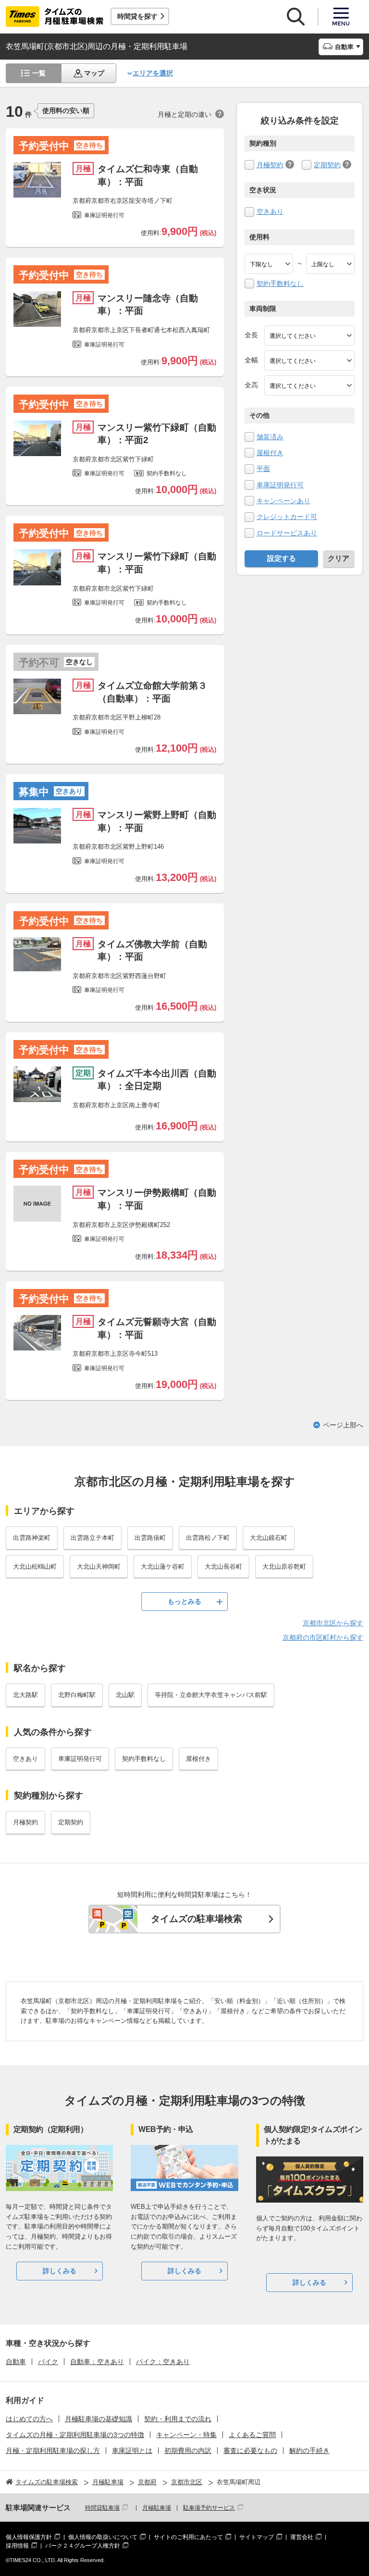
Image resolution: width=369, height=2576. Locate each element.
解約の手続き (309, 2451)
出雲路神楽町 (32, 1538)
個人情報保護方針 (29, 2537)
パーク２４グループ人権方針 (83, 2546)
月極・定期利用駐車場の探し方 (53, 2451)
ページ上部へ (343, 1425)
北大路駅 (25, 1695)
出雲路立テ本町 (92, 1538)
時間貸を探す (137, 16)
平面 (263, 469)
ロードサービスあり (287, 533)
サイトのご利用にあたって (188, 2537)
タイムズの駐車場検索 (197, 1919)
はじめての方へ (29, 2419)
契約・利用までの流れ (178, 2419)
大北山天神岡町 (99, 1567)
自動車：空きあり (97, 2362)
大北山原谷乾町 (284, 1567)
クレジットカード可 (287, 517)
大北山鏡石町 (269, 1538)
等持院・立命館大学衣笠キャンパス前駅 (211, 1695)
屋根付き (270, 453)
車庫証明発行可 (280, 485)
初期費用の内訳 (188, 2451)
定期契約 (327, 165)
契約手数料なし (280, 284)
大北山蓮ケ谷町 (163, 1567)
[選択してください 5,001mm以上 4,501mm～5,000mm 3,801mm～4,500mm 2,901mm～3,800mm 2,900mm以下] (309, 335)
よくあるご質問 (252, 2435)
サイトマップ (257, 2537)
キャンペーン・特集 (186, 2435)
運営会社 (302, 2537)
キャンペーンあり (283, 501)
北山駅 (125, 1695)
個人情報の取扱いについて (103, 2537)
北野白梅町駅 (77, 1695)
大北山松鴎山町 (35, 1567)
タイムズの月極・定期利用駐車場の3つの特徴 (75, 2435)
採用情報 (17, 2546)
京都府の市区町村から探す (323, 1637)
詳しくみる (60, 2271)
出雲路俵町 (150, 1538)
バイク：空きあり (163, 2362)
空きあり (270, 211)
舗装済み (270, 437)
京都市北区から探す (333, 1623)
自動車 (16, 2362)
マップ (94, 73)
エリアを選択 (153, 73)
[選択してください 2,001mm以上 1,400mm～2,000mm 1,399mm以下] (309, 360)
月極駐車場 (157, 2508)
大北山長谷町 (223, 1567)
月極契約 (270, 165)
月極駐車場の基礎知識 (98, 2419)
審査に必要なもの (250, 2451)
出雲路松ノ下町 (208, 1538)
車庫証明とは (132, 2451)
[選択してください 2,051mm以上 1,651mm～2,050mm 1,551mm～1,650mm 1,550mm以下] (309, 385)
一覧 (39, 73)
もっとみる (184, 1601)
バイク (48, 2362)
